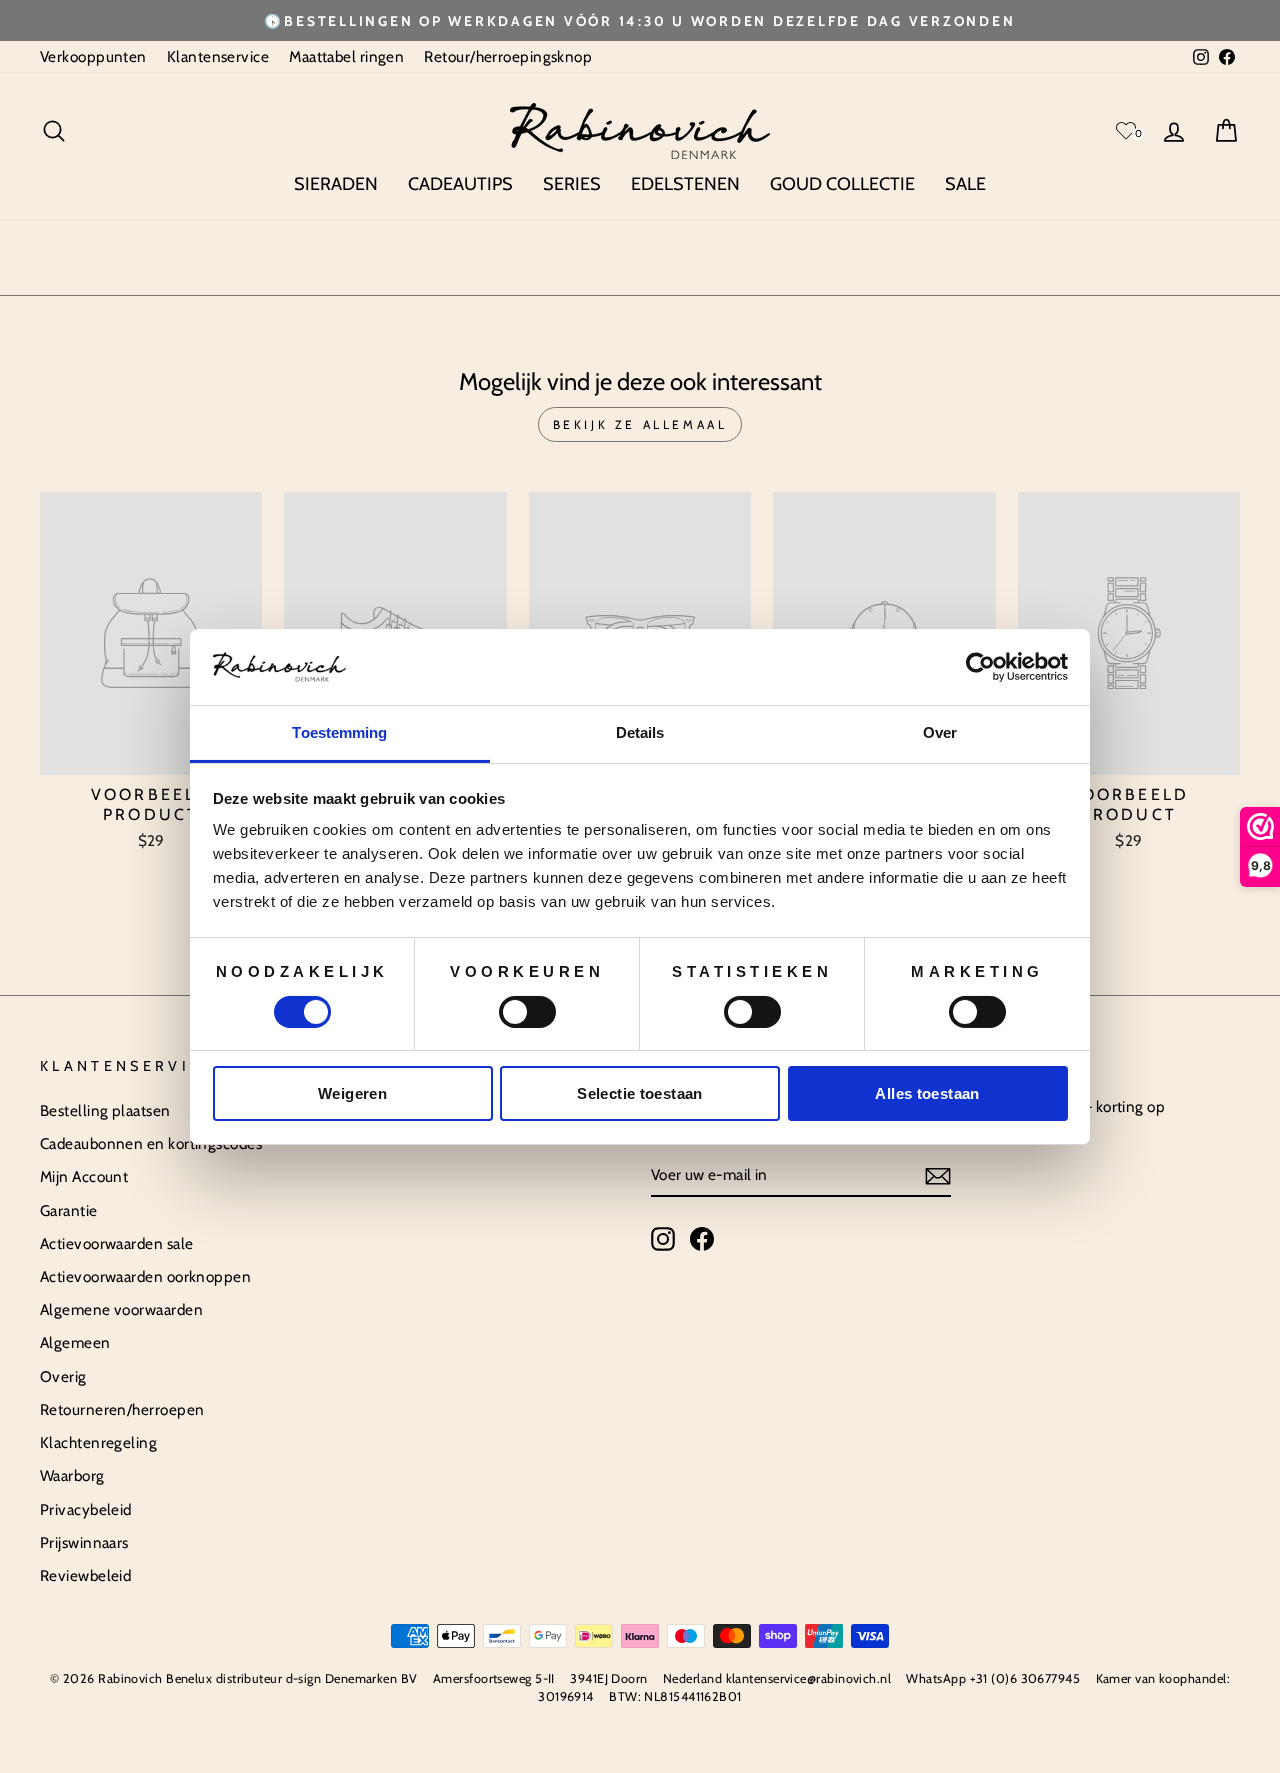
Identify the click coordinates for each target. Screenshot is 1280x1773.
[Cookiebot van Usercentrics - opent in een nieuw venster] (980, 667)
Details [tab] (640, 732)
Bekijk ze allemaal (640, 424)
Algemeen (75, 1342)
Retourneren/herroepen (122, 1409)
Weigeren (352, 1093)
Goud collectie (842, 184)
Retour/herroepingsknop (508, 56)
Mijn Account (84, 1176)
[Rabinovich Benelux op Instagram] (663, 1239)
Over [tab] (940, 732)
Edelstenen (685, 184)
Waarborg (72, 1475)
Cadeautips (460, 184)
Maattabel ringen (346, 56)
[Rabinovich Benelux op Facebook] (702, 1239)
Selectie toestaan (639, 1093)
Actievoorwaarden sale (116, 1243)
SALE (965, 184)
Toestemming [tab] (339, 732)
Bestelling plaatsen (105, 1110)
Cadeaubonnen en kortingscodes (151, 1143)
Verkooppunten (93, 56)
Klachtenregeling (98, 1442)
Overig (63, 1376)
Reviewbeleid (85, 1575)
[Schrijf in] (938, 1176)
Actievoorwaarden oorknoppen (145, 1276)
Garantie (69, 1210)
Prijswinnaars (84, 1542)
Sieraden (336, 184)
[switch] (527, 1012)
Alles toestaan (927, 1093)
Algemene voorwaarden (121, 1309)
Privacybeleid (86, 1509)
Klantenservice (218, 56)
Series (572, 184)
